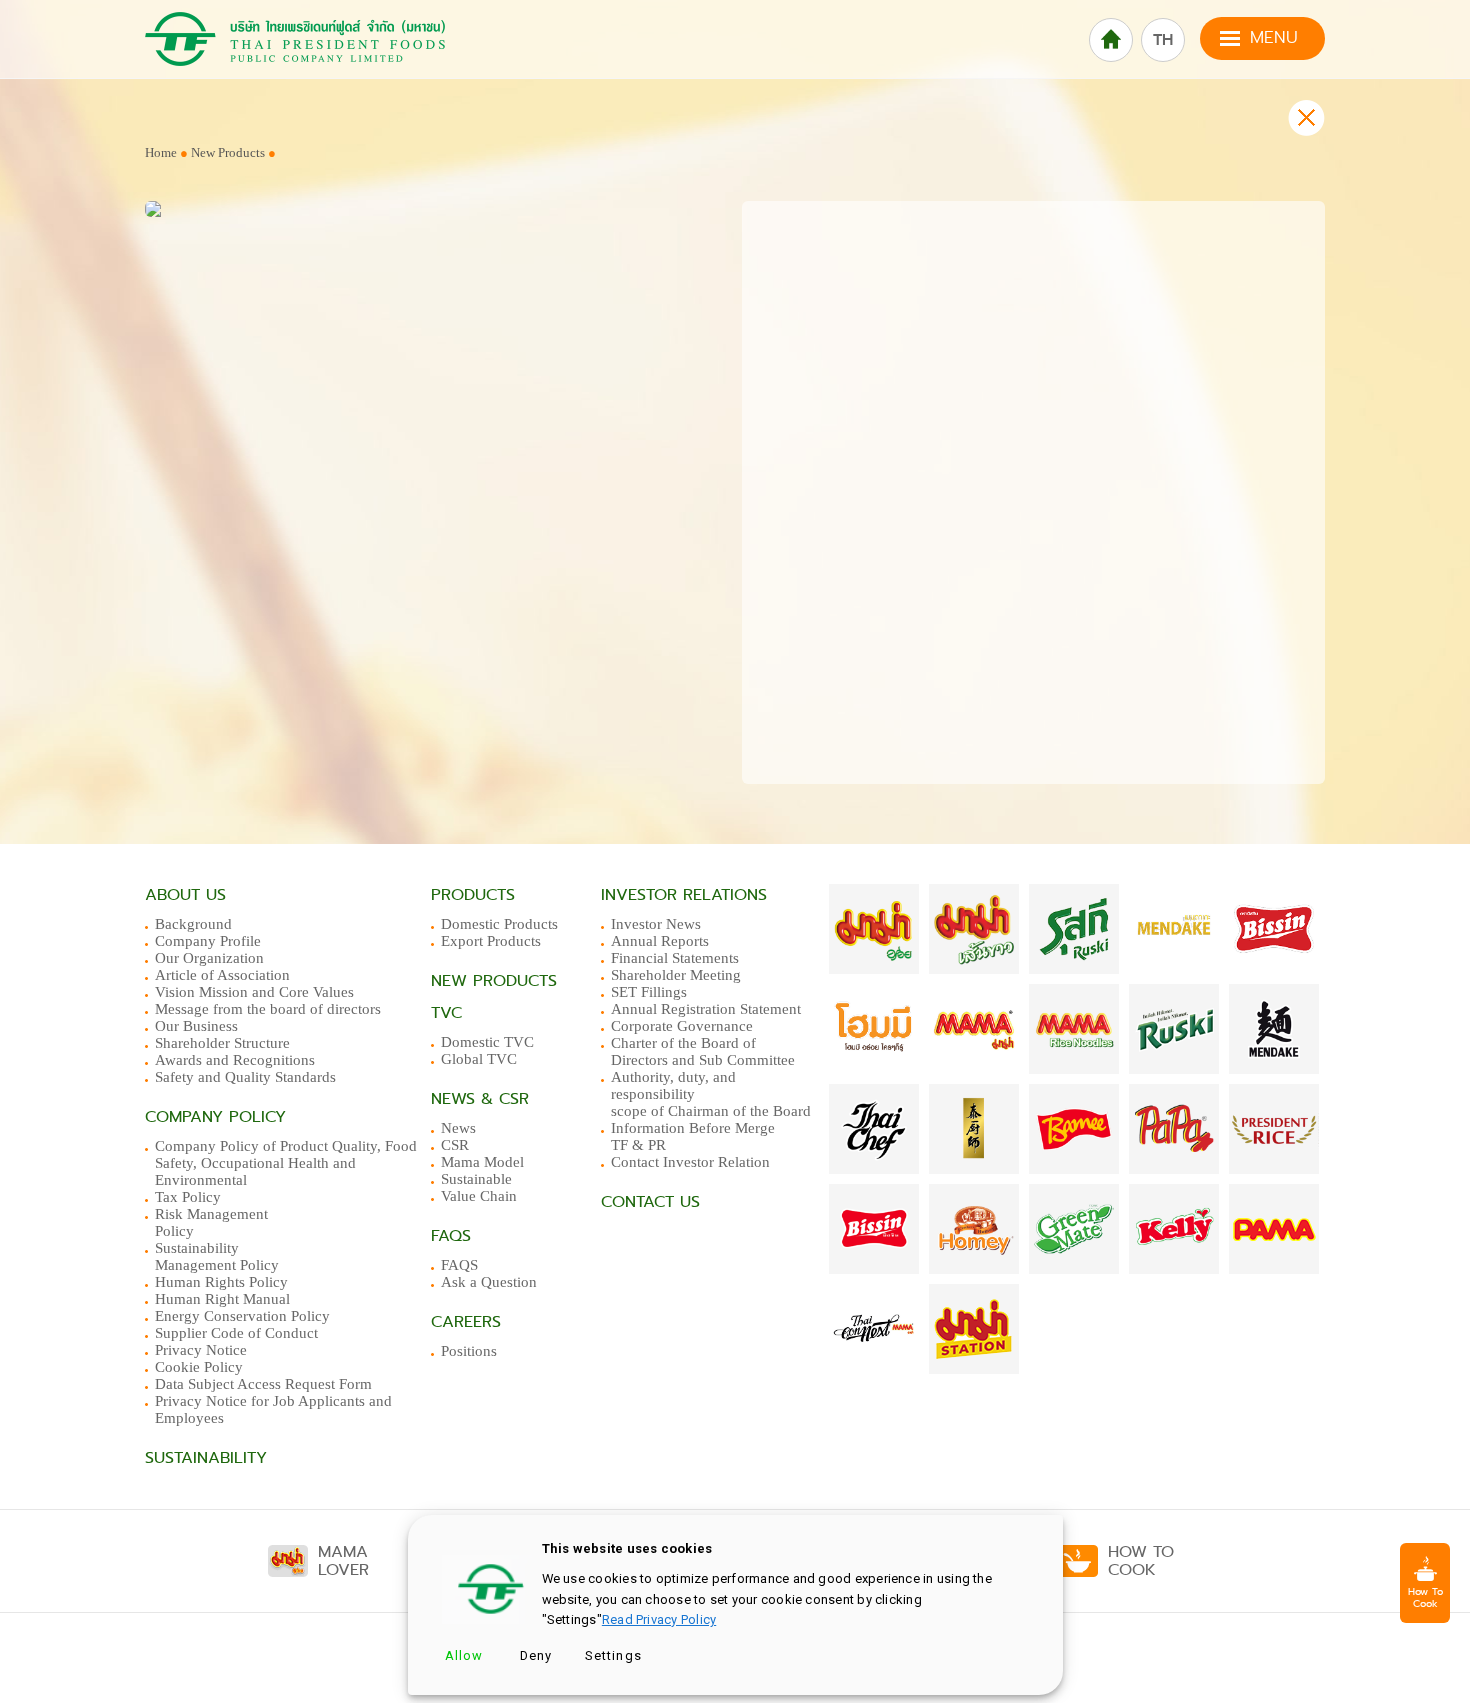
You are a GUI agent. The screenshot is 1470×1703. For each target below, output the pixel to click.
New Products (229, 152)
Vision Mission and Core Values (254, 992)
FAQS (459, 1265)
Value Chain (479, 1196)
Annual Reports (660, 941)
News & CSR (480, 1099)
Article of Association (222, 975)
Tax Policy (188, 1197)
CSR (455, 1145)
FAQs (451, 1236)
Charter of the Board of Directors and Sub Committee (703, 1051)
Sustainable (476, 1179)
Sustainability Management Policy (217, 1256)
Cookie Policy (199, 1367)
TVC (446, 1013)
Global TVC (479, 1059)
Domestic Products (499, 924)
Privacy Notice (201, 1350)
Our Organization (209, 958)
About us (185, 895)
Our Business (196, 1026)
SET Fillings (649, 992)
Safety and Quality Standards (245, 1077)
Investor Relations (684, 895)
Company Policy (215, 1117)
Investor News (656, 924)
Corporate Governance (682, 1026)
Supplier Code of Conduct (236, 1333)
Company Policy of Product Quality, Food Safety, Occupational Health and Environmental (286, 1163)
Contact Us (650, 1202)
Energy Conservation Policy (242, 1316)
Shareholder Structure (222, 1043)
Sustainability (206, 1458)
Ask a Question (489, 1282)
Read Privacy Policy (659, 1619)
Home (161, 152)
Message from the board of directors (268, 1009)
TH (1163, 40)
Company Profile (208, 941)
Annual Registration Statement (706, 1009)
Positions (469, 1351)
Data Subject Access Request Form (263, 1384)
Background (193, 924)
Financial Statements (675, 958)
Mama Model (482, 1162)
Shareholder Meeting (676, 975)
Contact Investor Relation (690, 1162)
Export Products (491, 941)
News (458, 1128)
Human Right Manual (222, 1299)
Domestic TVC (487, 1042)
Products (473, 895)
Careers (466, 1322)
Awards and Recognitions (235, 1060)
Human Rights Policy (221, 1282)
